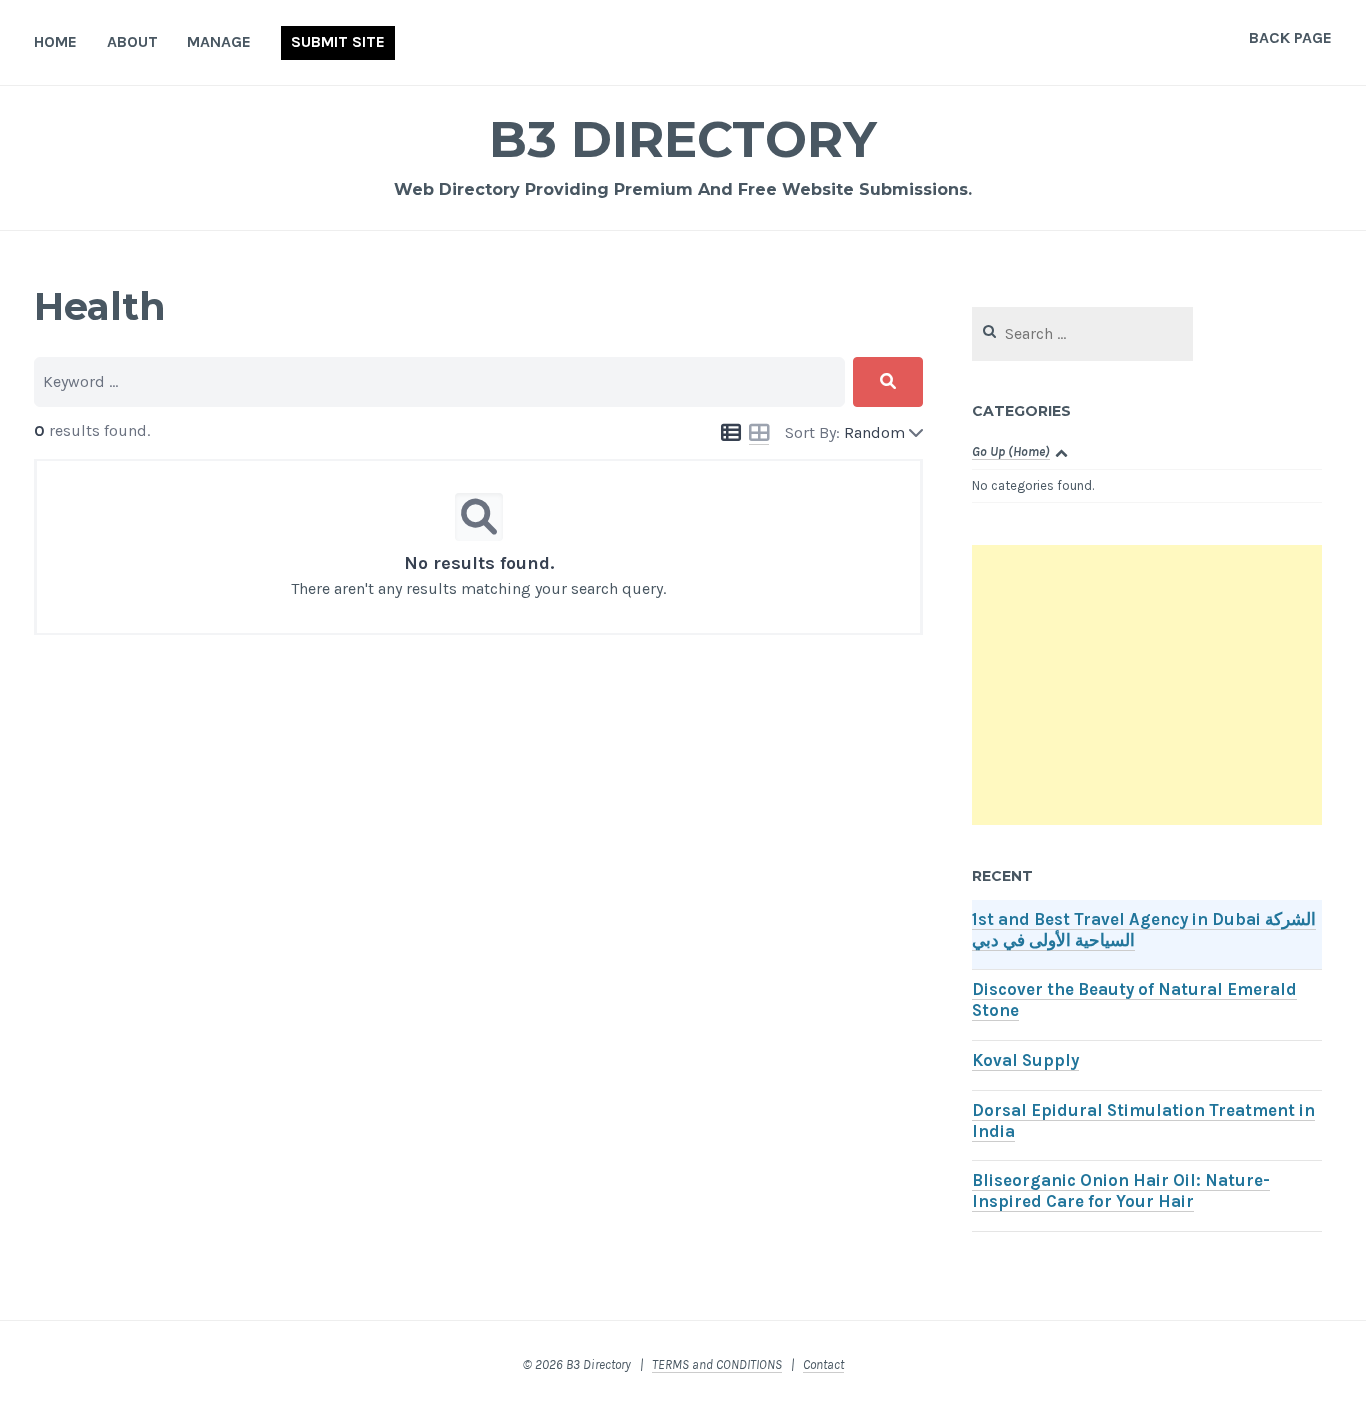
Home (55, 41)
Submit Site (338, 41)
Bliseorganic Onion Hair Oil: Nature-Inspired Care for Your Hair (1121, 1191)
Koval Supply (1025, 1060)
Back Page (1290, 37)
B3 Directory (683, 139)
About (132, 41)
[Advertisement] (1147, 685)
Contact (823, 1364)
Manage (219, 41)
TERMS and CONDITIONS (717, 1364)
